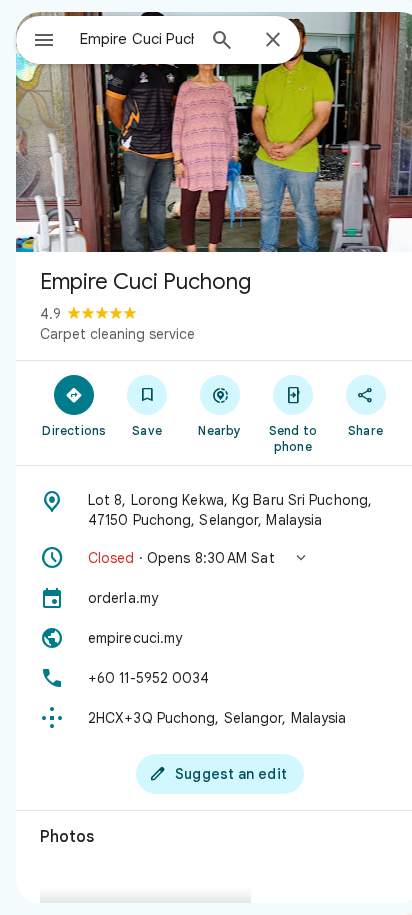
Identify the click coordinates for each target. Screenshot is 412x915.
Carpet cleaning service (117, 334)
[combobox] (137, 39)
